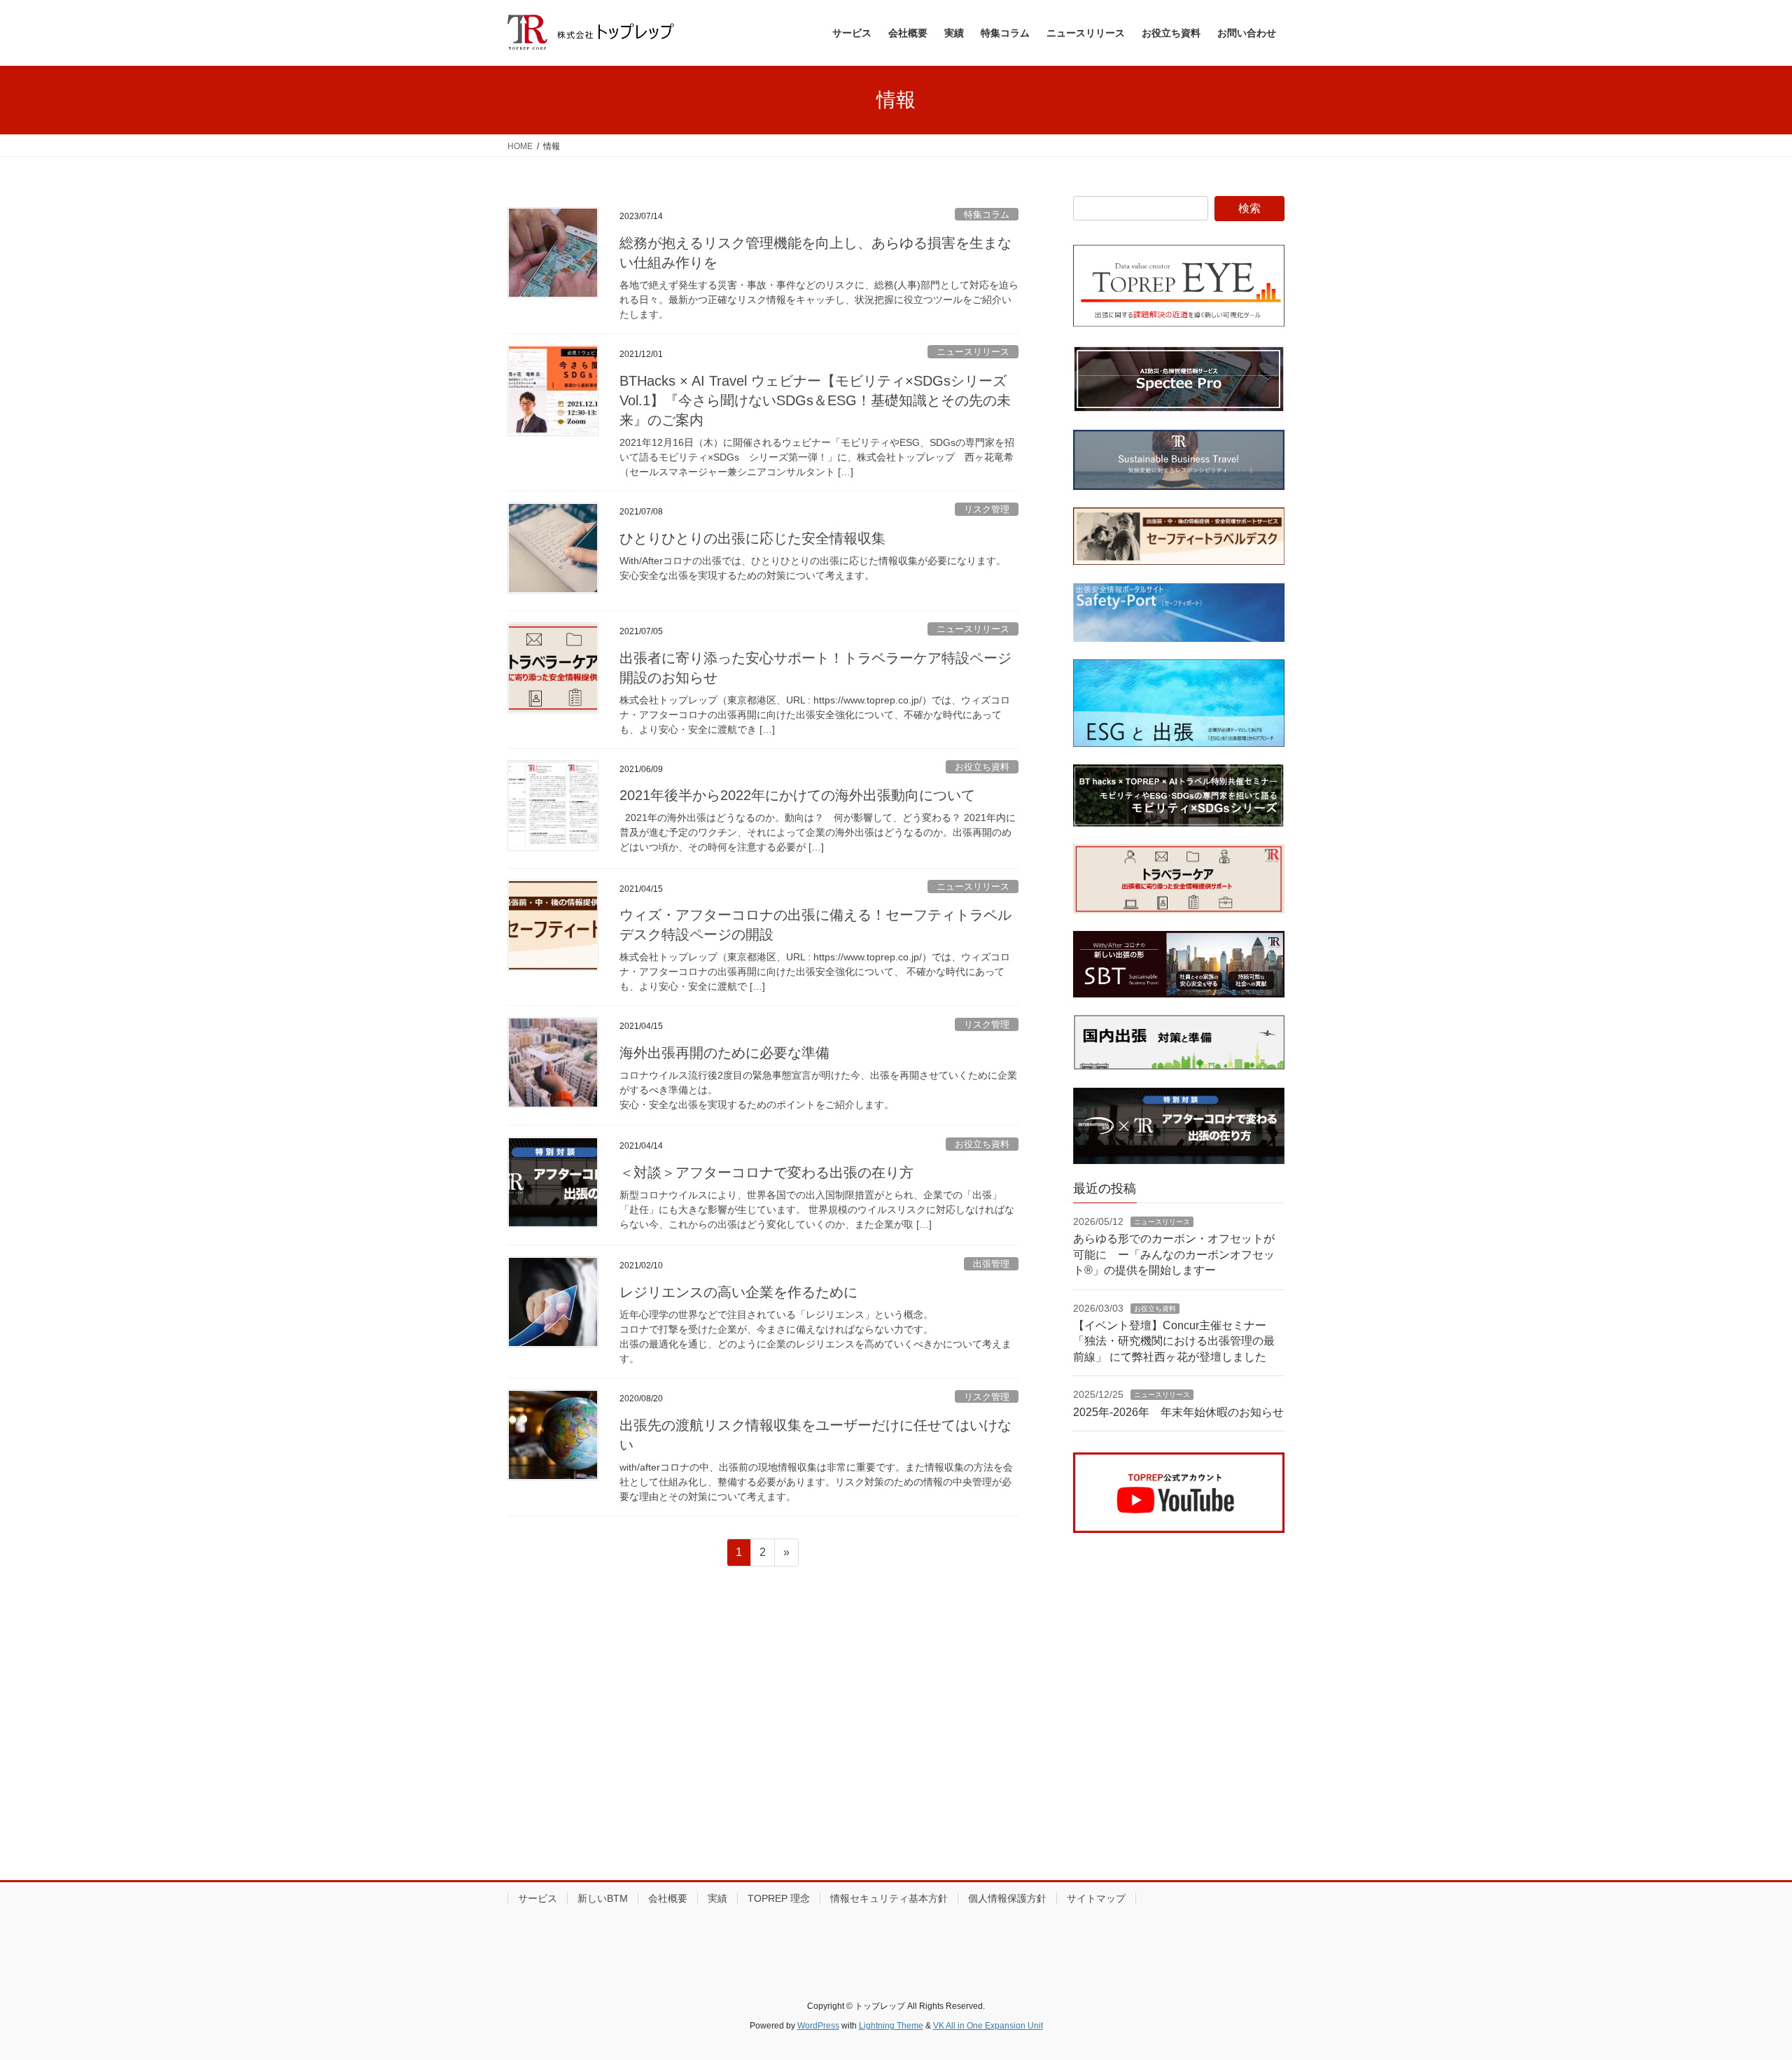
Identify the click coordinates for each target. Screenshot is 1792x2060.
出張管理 (991, 1264)
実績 (717, 1898)
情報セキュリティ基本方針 (889, 1898)
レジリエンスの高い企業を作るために (738, 1292)
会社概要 (668, 1898)
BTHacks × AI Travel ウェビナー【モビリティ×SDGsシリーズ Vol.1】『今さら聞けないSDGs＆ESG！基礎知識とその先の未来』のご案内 (815, 400)
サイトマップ (1096, 1898)
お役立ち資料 (982, 767)
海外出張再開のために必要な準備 (724, 1053)
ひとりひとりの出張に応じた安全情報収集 (752, 538)
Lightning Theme (891, 2026)
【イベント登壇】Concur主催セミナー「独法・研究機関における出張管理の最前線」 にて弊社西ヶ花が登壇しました (1174, 1341)
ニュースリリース (973, 352)
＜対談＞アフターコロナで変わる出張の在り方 (766, 1172)
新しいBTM (603, 1898)
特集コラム (987, 215)
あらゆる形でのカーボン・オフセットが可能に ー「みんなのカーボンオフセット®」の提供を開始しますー (1174, 1254)
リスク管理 (987, 509)
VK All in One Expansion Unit (988, 2026)
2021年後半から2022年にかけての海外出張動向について (797, 795)
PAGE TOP (1740, 1986)
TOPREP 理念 (779, 1898)
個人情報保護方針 (1007, 1898)
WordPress (818, 2026)
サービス (538, 1898)
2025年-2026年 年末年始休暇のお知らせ (1178, 1412)
